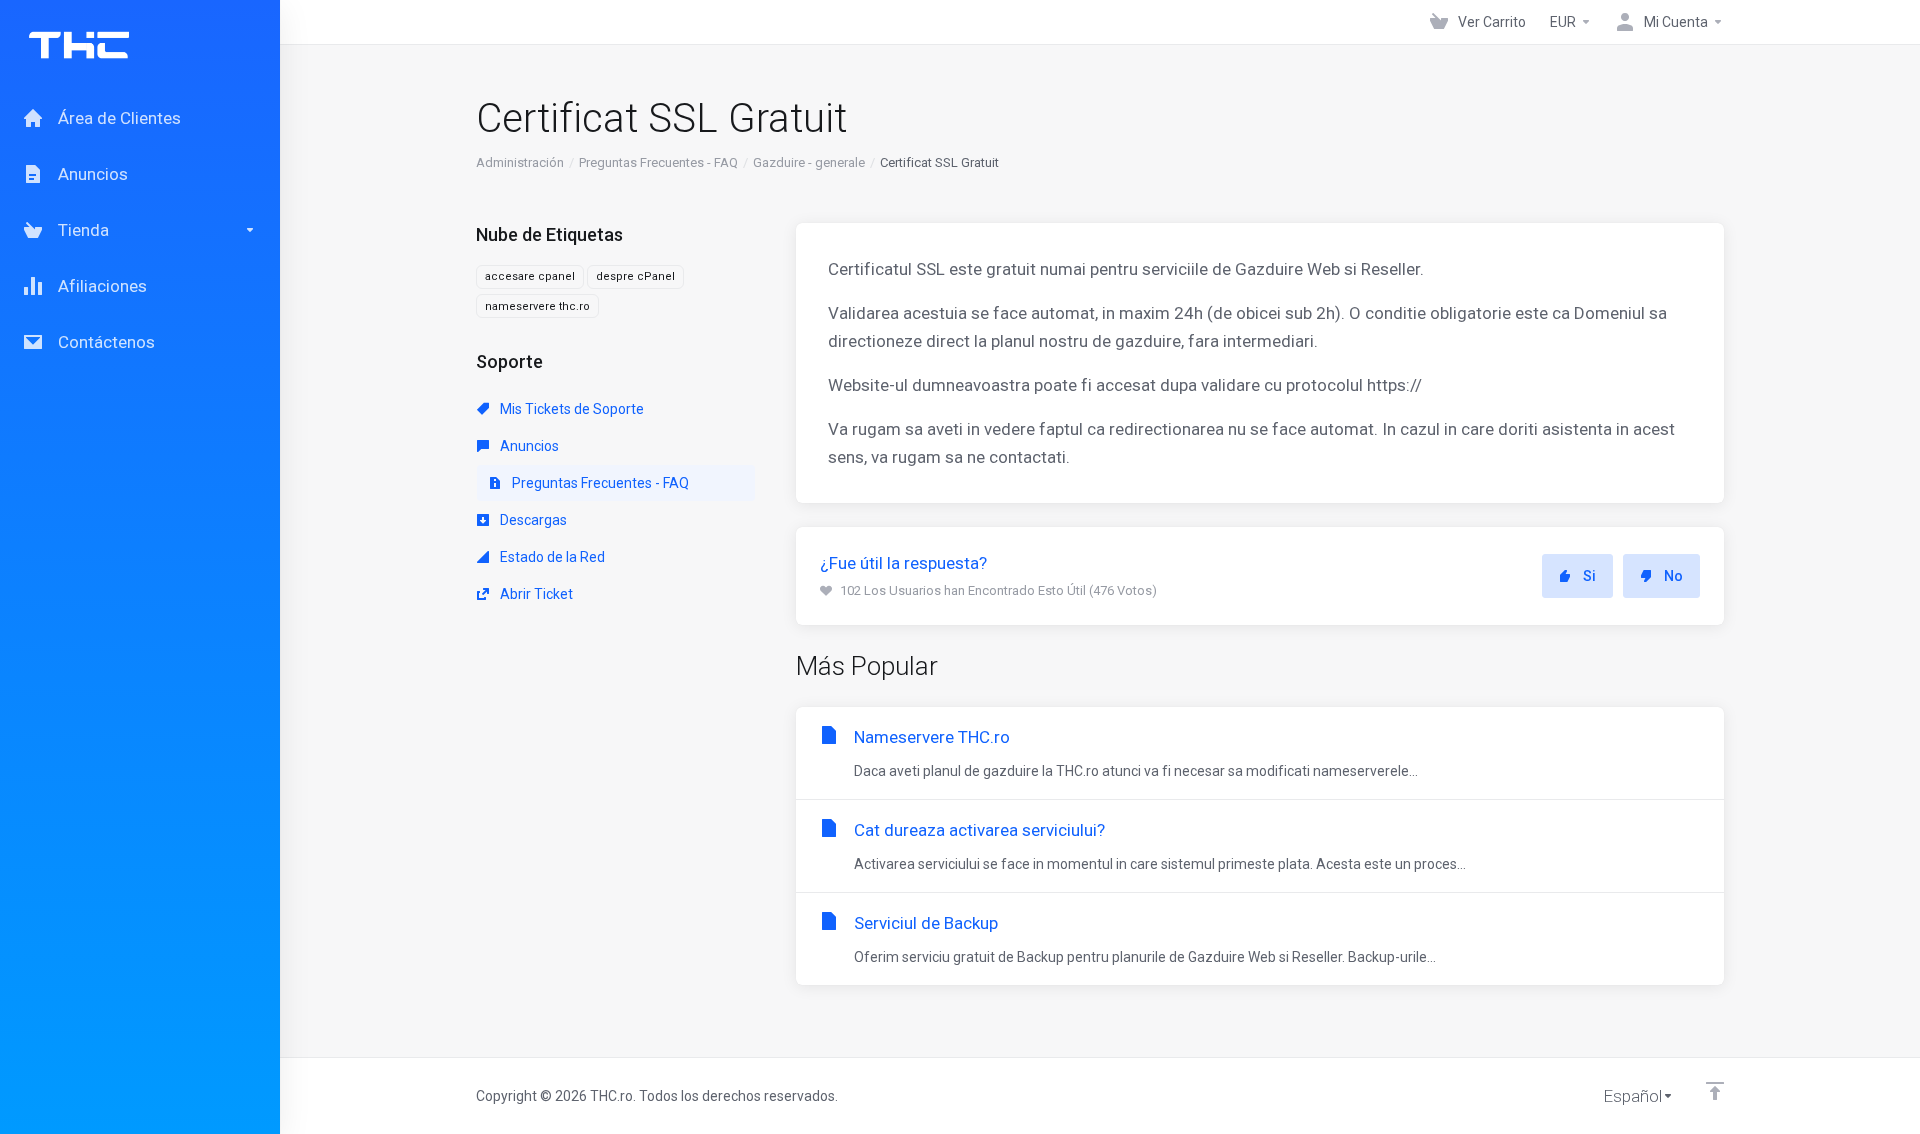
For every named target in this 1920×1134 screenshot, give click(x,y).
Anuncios (528, 446)
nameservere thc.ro (537, 306)
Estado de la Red (551, 557)
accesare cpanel (530, 276)
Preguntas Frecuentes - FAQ (658, 162)
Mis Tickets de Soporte (570, 409)
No (1673, 576)
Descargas (532, 520)
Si (1589, 576)
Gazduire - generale (809, 162)
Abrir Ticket (535, 594)
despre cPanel (635, 276)
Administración (520, 162)
